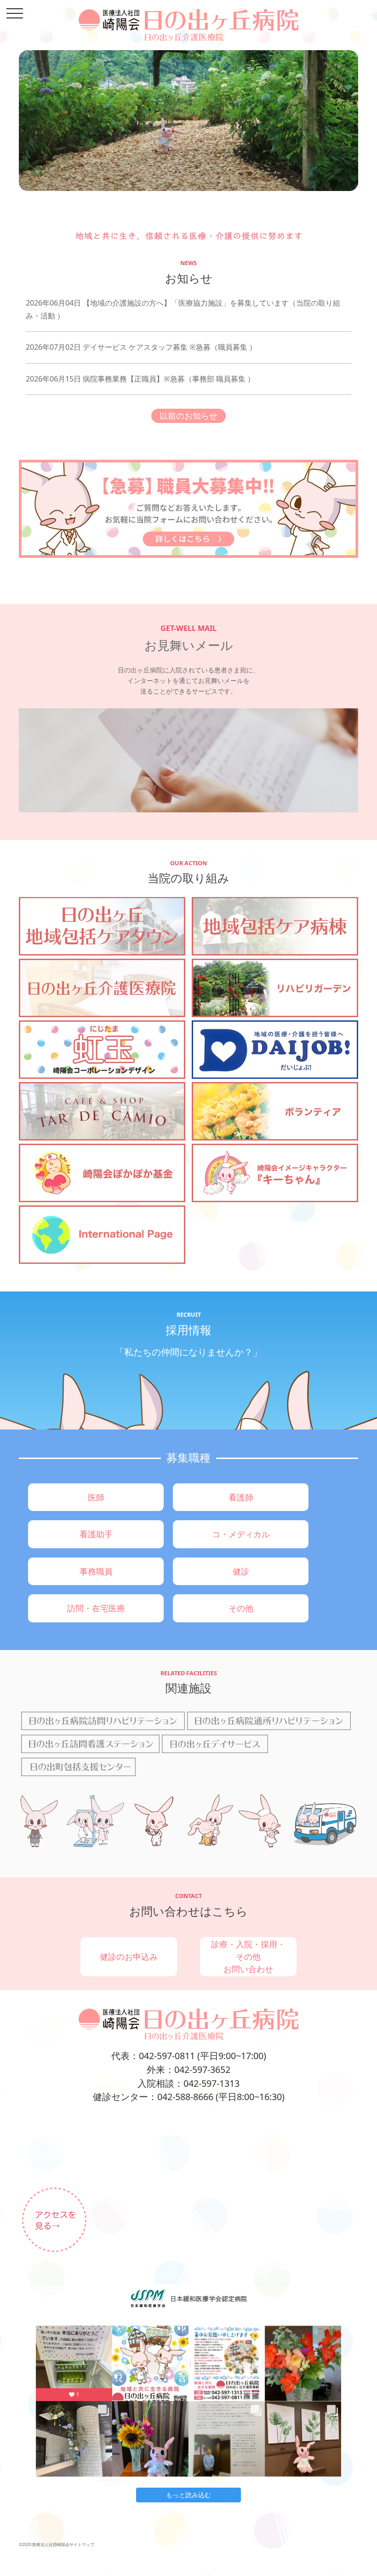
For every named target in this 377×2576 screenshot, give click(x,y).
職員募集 (233, 347)
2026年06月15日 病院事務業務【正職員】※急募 (105, 379)
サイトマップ (82, 2544)
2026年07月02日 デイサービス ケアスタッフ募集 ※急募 (118, 347)
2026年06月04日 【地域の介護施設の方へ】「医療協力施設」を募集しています (157, 303)
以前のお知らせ (188, 416)
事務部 (203, 379)
